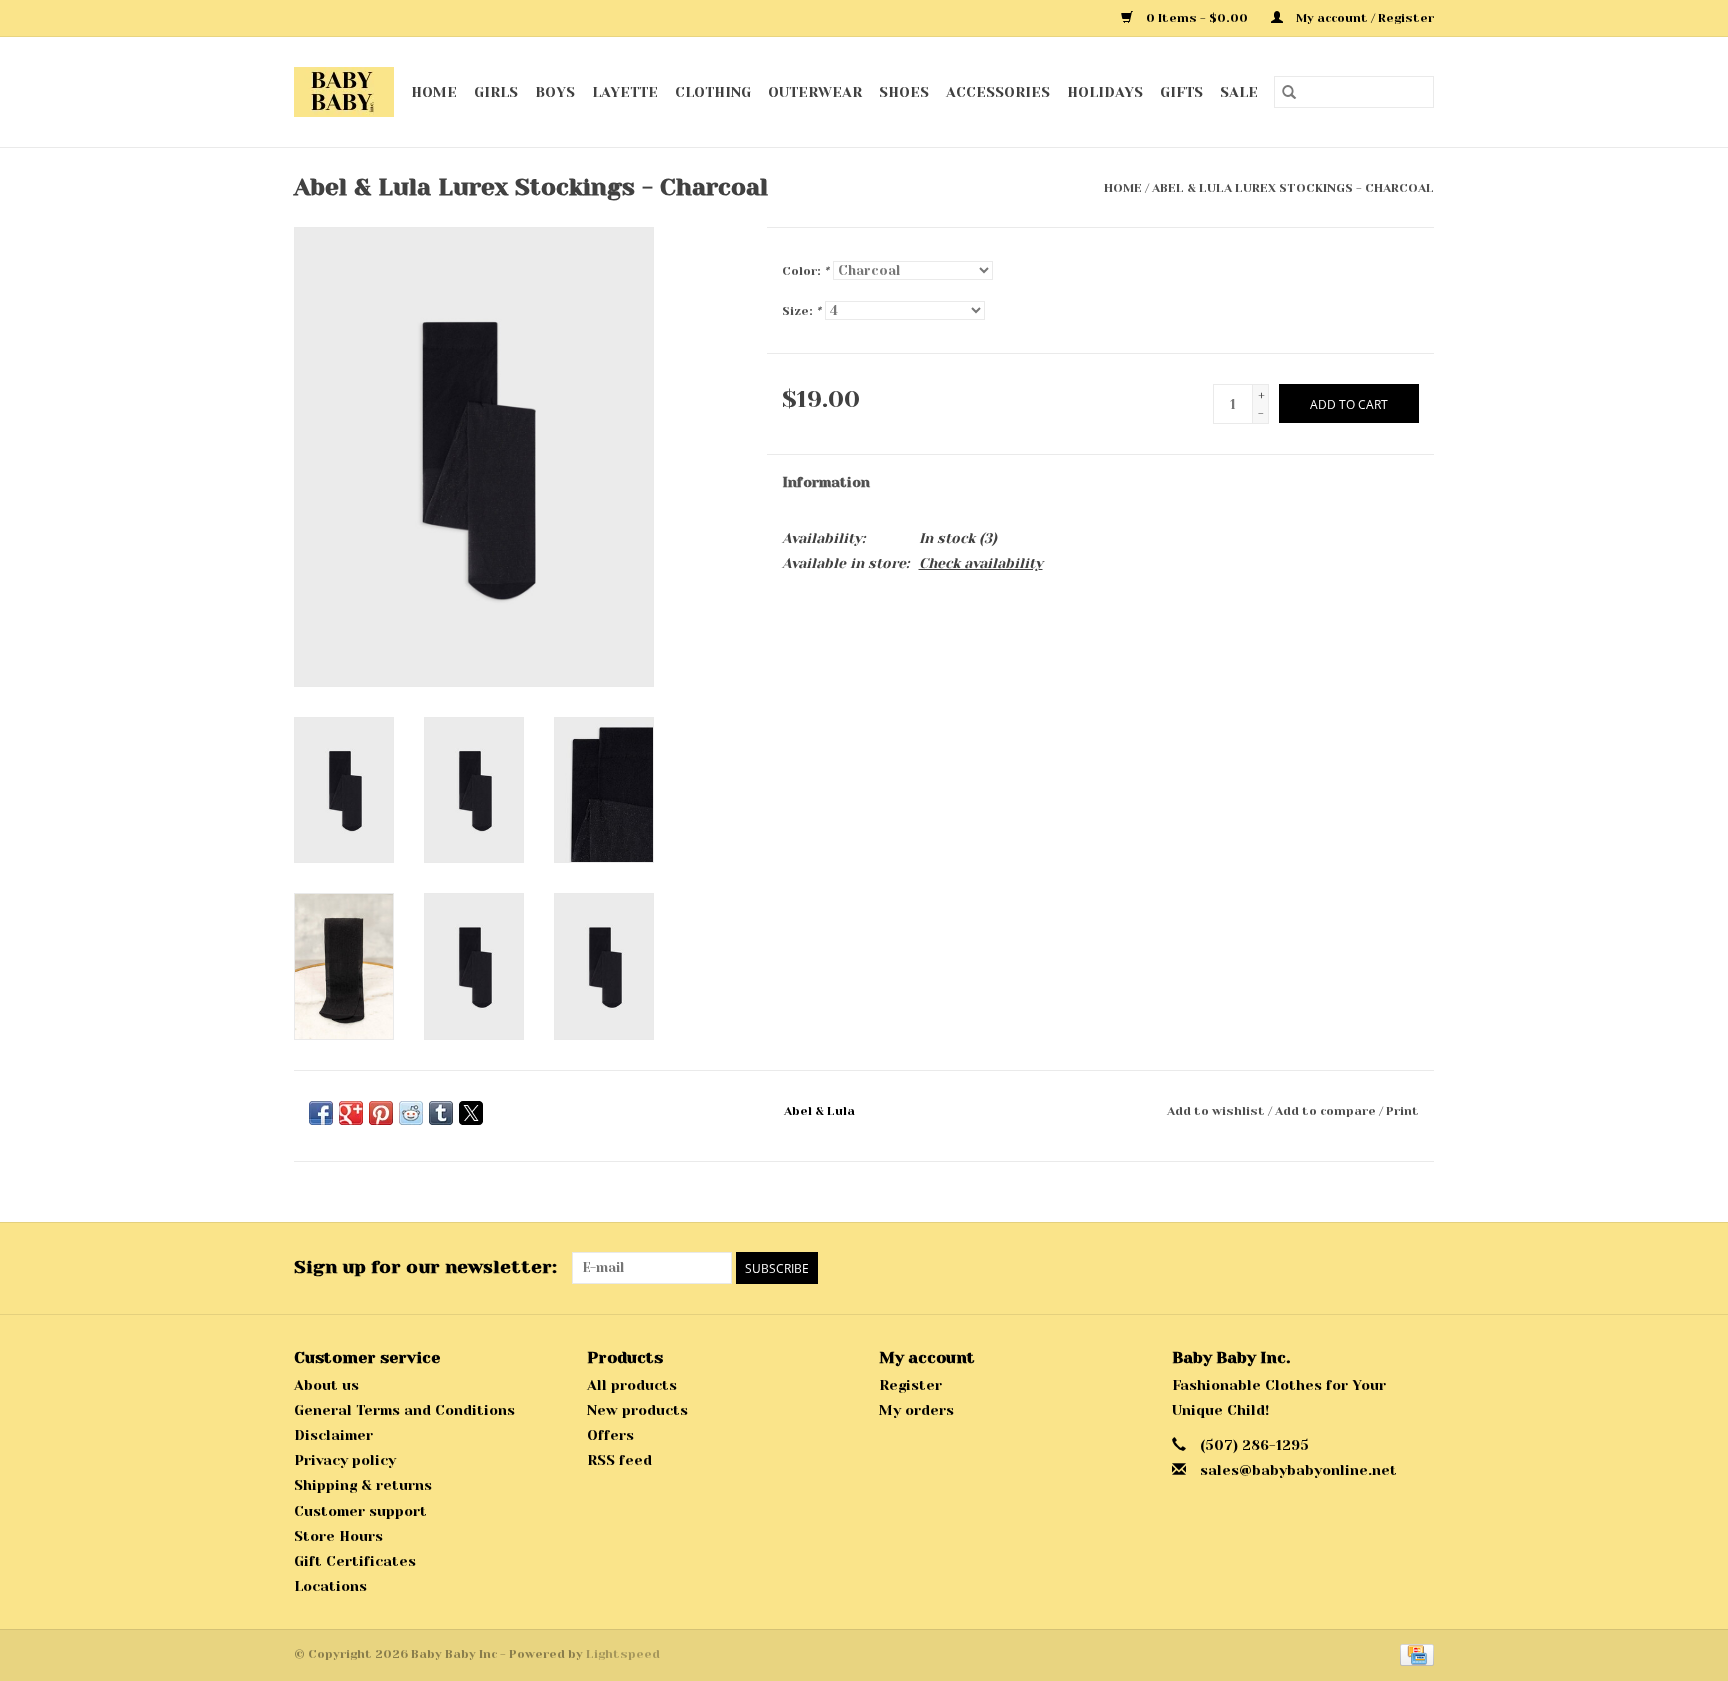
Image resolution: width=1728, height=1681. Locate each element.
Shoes (904, 92)
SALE (1239, 92)
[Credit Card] (1413, 1654)
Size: (801, 311)
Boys (555, 92)
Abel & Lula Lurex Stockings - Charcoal (1293, 188)
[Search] (1289, 92)
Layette (625, 92)
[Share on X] (471, 1113)
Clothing (713, 92)
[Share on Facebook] (321, 1113)
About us (326, 1385)
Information (826, 482)
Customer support (360, 1511)
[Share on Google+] (351, 1113)
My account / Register (1363, 18)
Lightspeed (623, 1654)
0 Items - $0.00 (1197, 18)
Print (1402, 1111)
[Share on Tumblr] (441, 1113)
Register (910, 1385)
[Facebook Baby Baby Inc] (1382, 1268)
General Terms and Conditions (404, 1410)
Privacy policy (345, 1460)
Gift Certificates (355, 1561)
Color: (805, 271)
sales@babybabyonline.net (1298, 1470)
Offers (610, 1435)
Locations (330, 1586)
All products (632, 1385)
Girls (496, 92)
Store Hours (338, 1536)
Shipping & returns (363, 1485)
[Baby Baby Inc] (344, 92)
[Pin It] (381, 1113)
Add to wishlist (1217, 1111)
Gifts (1181, 92)
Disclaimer (333, 1435)
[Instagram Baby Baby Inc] (1418, 1268)
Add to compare (1327, 1111)
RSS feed (619, 1460)
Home (434, 92)
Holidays (1105, 92)
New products (637, 1410)
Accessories (998, 92)
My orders (916, 1410)
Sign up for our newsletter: (425, 1267)
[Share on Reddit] (411, 1113)
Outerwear (815, 92)
